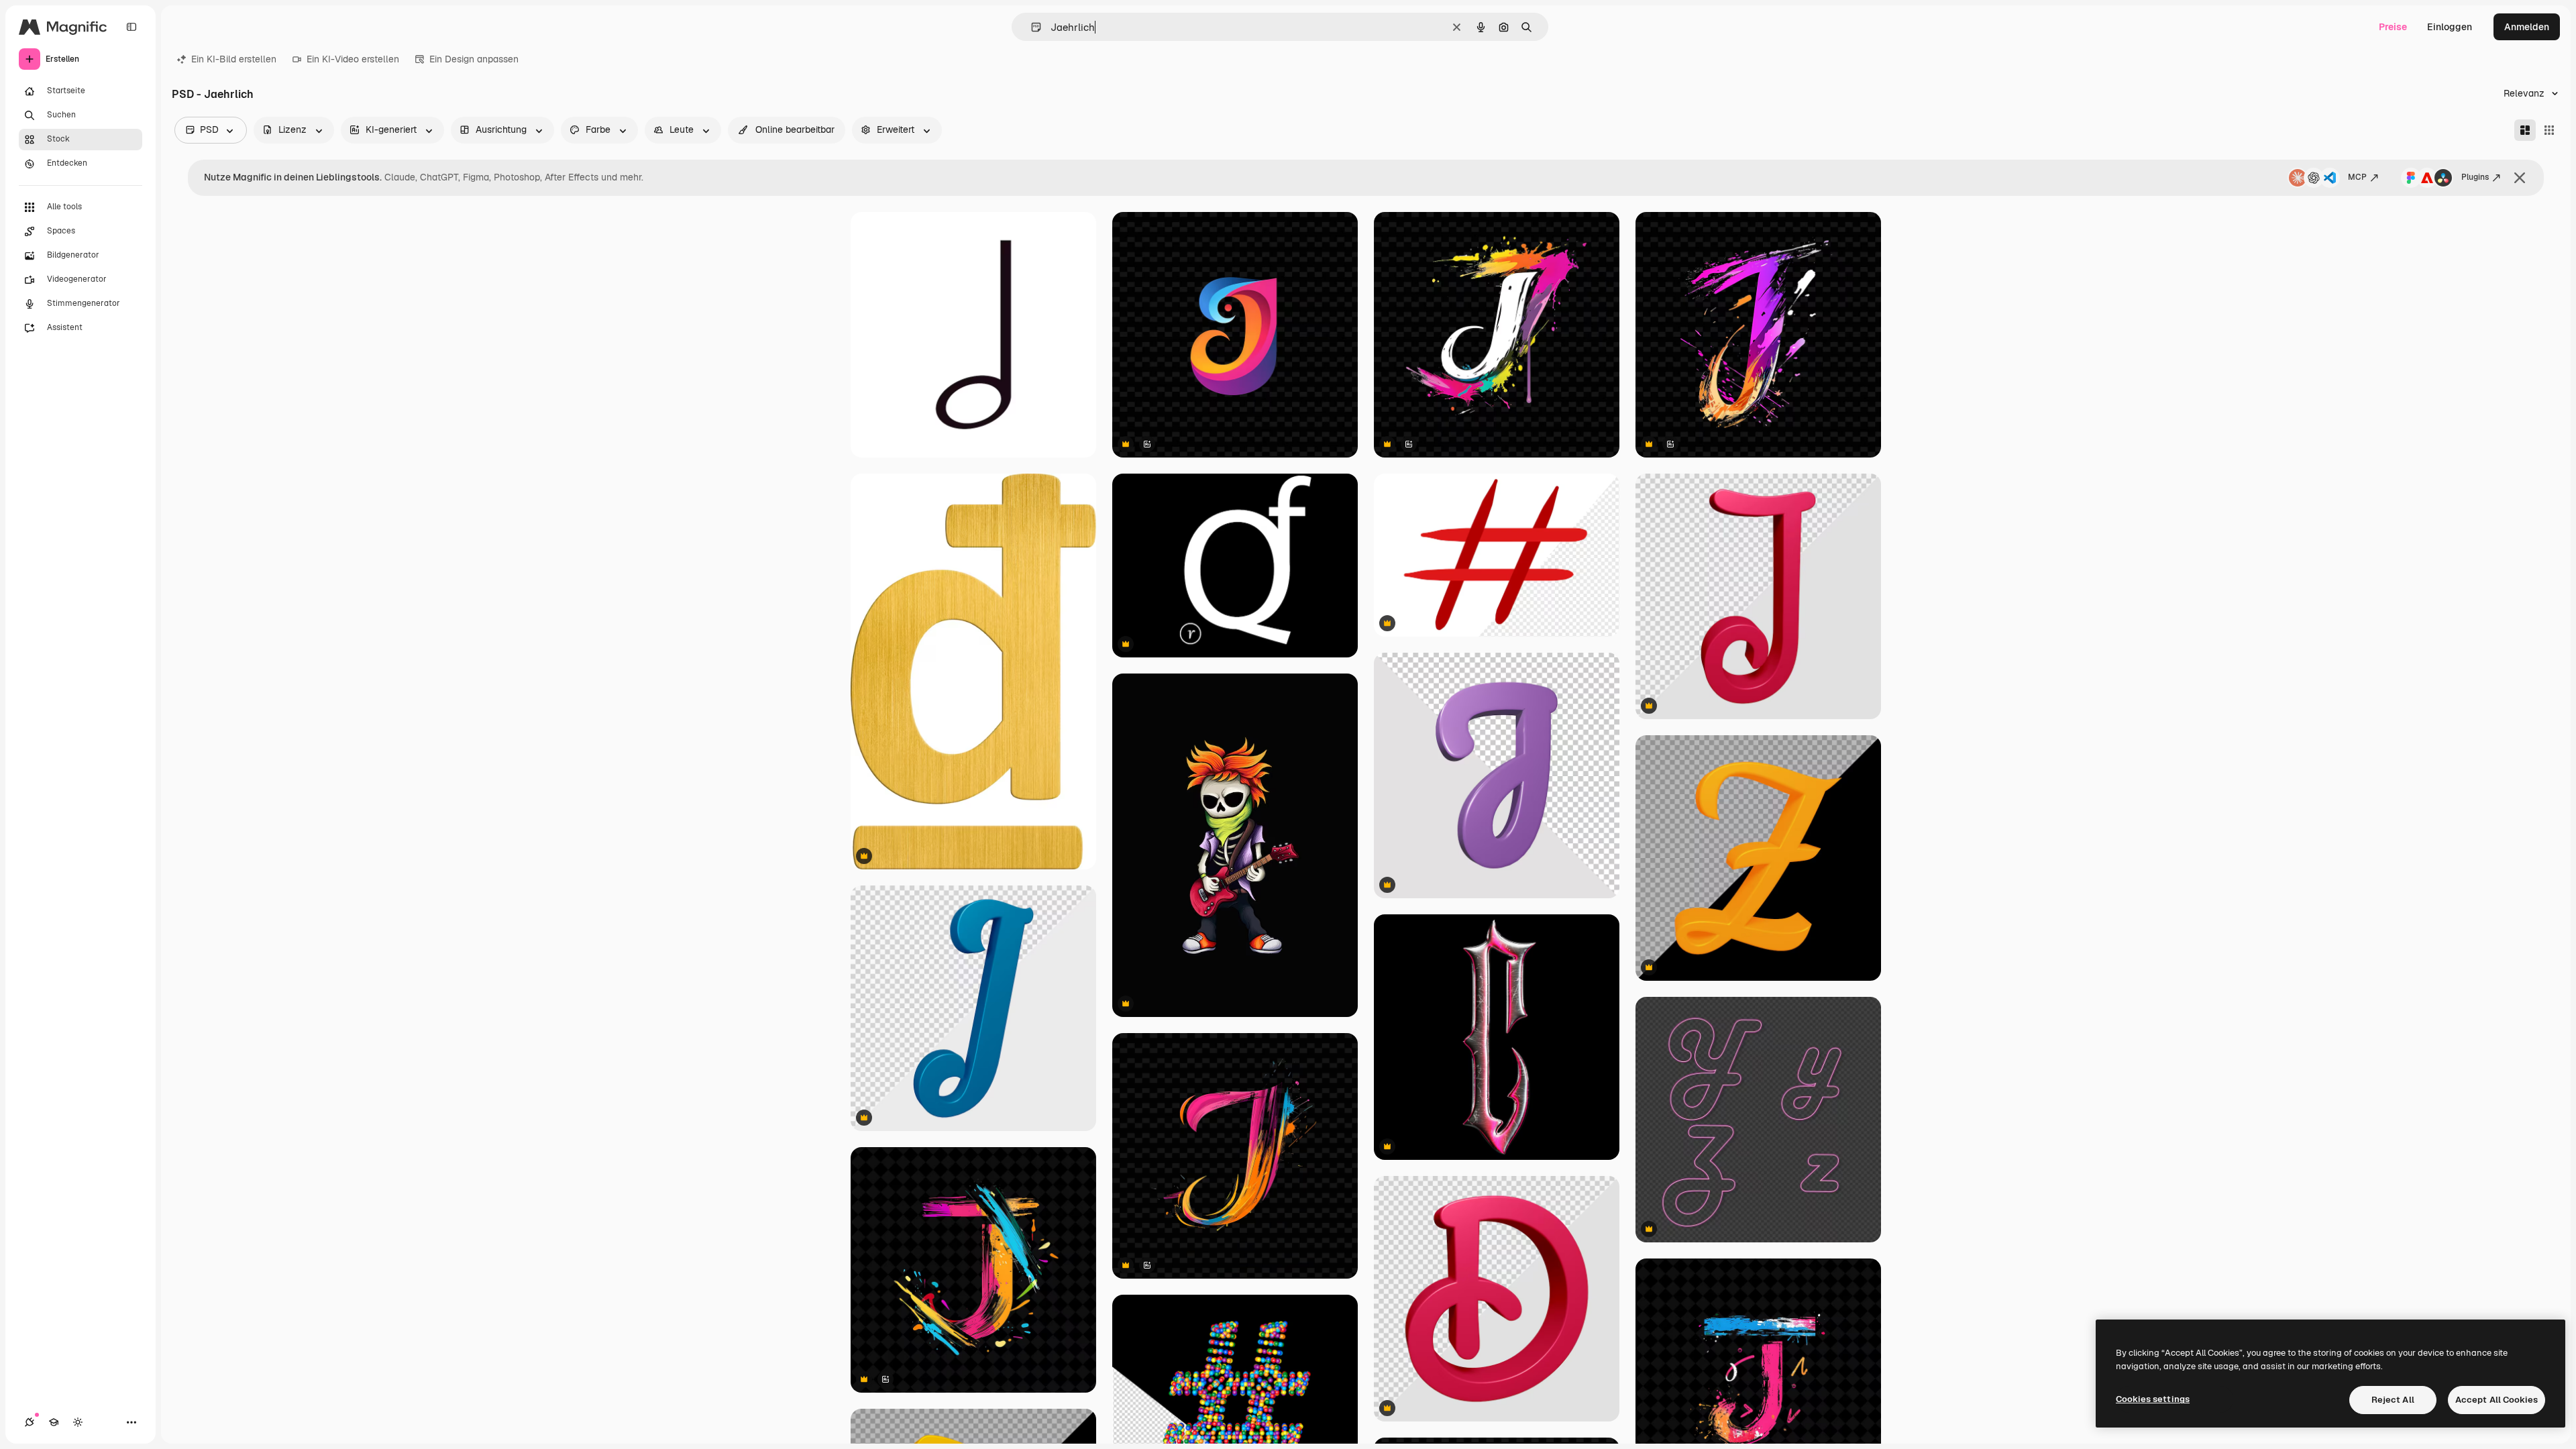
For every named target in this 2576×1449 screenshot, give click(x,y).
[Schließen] (2520, 178)
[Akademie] (54, 1422)
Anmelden (2527, 27)
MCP (2357, 177)
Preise (2393, 27)
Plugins (2475, 177)
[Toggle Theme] (78, 1422)
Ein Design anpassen (474, 59)
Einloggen (2450, 27)
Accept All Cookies (2497, 1400)
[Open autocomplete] (1031, 27)
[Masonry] (2525, 130)
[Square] (2549, 130)
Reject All (2393, 1400)
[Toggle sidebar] (131, 27)
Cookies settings (2153, 1399)
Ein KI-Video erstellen (353, 59)
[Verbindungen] (30, 1422)
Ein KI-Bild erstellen (234, 59)
